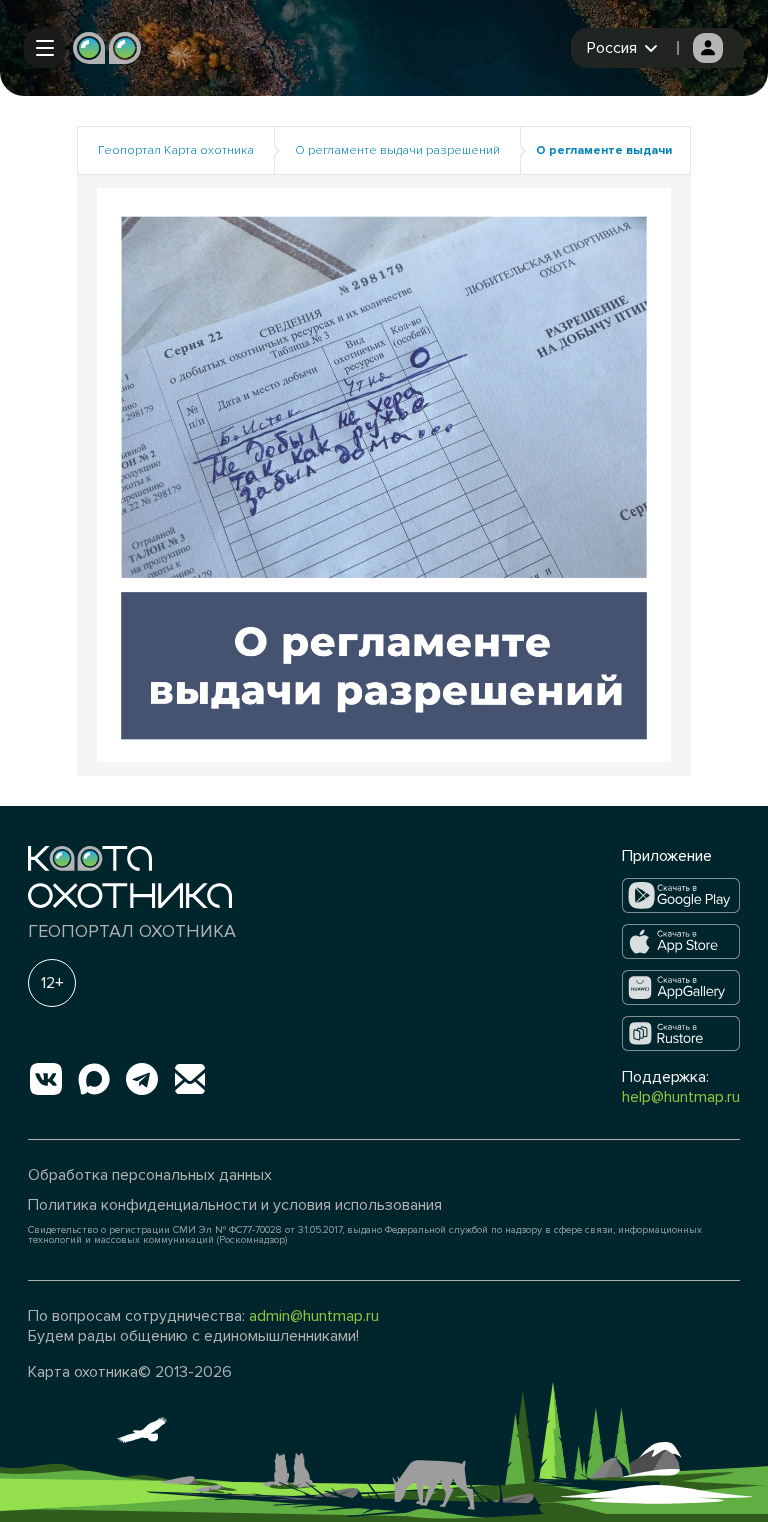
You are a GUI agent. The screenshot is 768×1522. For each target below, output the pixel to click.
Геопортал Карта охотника (176, 150)
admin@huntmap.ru (314, 1316)
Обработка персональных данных (150, 1175)
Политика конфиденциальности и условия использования (235, 1205)
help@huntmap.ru (681, 1097)
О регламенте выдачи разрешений (397, 150)
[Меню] (44, 48)
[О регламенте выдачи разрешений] (384, 474)
